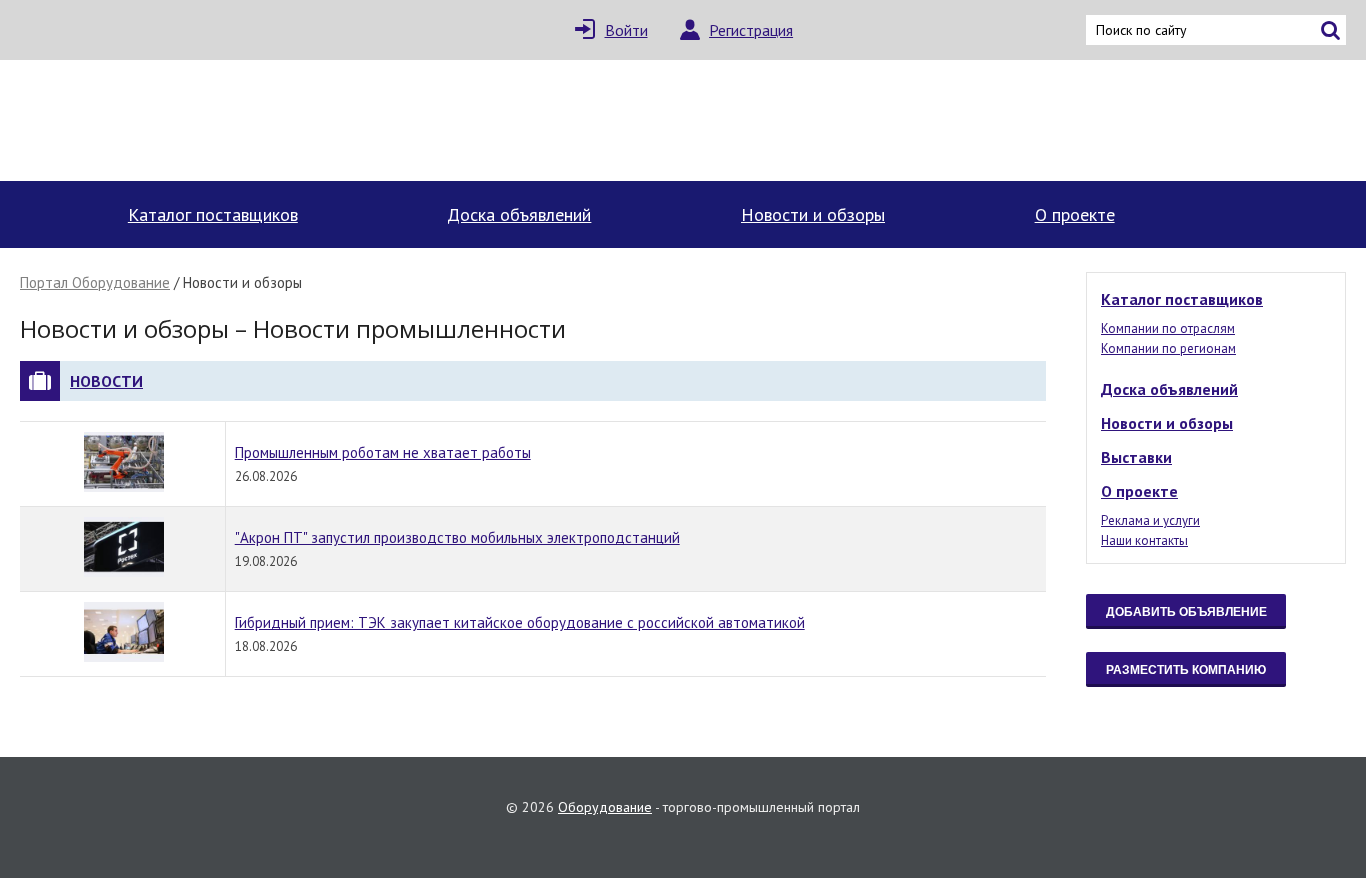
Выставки (1136, 457)
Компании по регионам (1168, 348)
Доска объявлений (519, 214)
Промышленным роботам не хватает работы (383, 452)
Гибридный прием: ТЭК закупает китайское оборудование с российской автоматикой (520, 622)
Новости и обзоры (813, 214)
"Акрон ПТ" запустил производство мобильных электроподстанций (457, 537)
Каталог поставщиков (213, 214)
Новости (106, 381)
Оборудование (605, 807)
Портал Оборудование (95, 282)
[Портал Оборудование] (195, 120)
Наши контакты (1144, 540)
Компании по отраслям (1168, 328)
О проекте (1075, 214)
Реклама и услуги (1150, 520)
